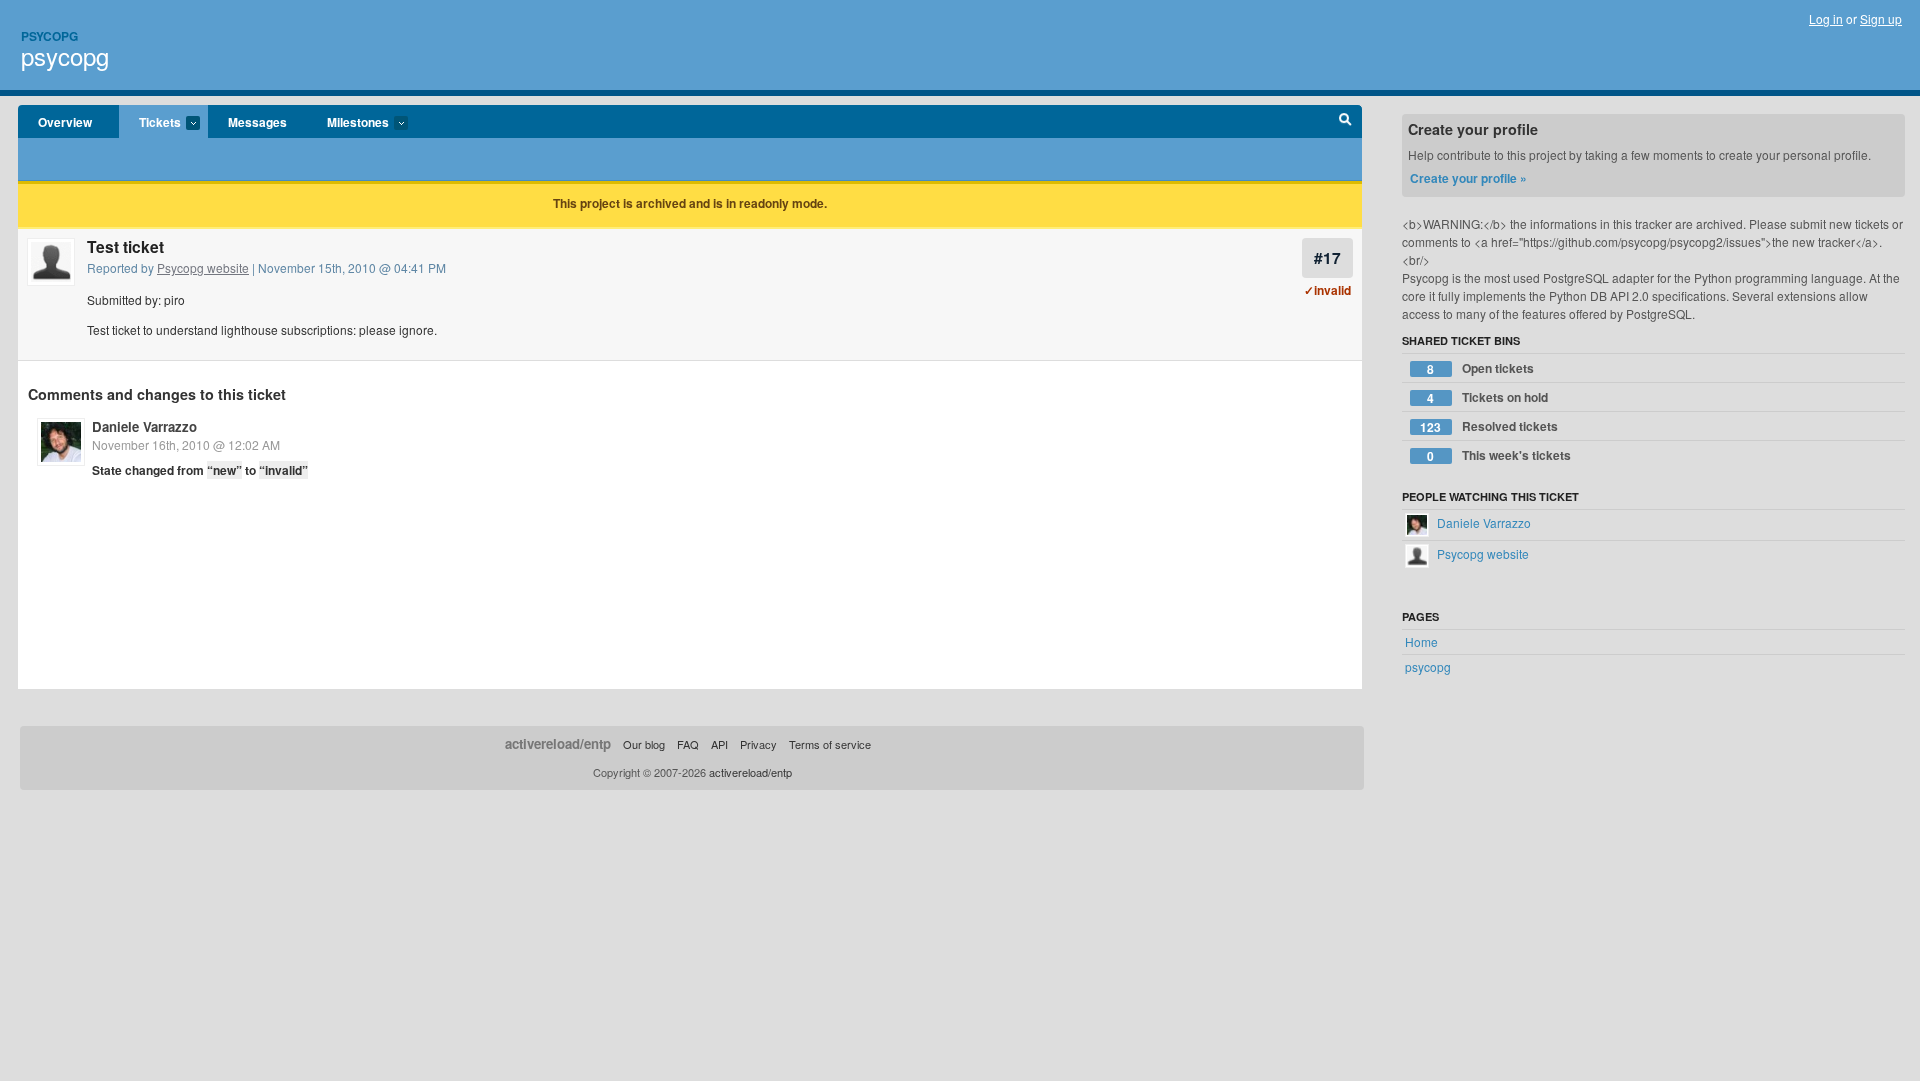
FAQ (688, 744)
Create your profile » (1468, 178)
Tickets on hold (1487, 397)
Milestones (348, 123)
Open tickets (1480, 368)
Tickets (150, 123)
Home (1421, 641)
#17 (1327, 257)
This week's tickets (1499, 455)
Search (1345, 122)
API (719, 744)
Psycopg (49, 36)
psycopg (65, 55)
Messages (257, 122)
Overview (65, 122)
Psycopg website (203, 267)
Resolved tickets (1489, 426)
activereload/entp (558, 743)
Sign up (1881, 18)
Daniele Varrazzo (144, 426)
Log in (1826, 18)
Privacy (758, 744)
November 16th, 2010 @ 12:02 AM (186, 444)
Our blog (644, 744)
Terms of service (830, 744)
